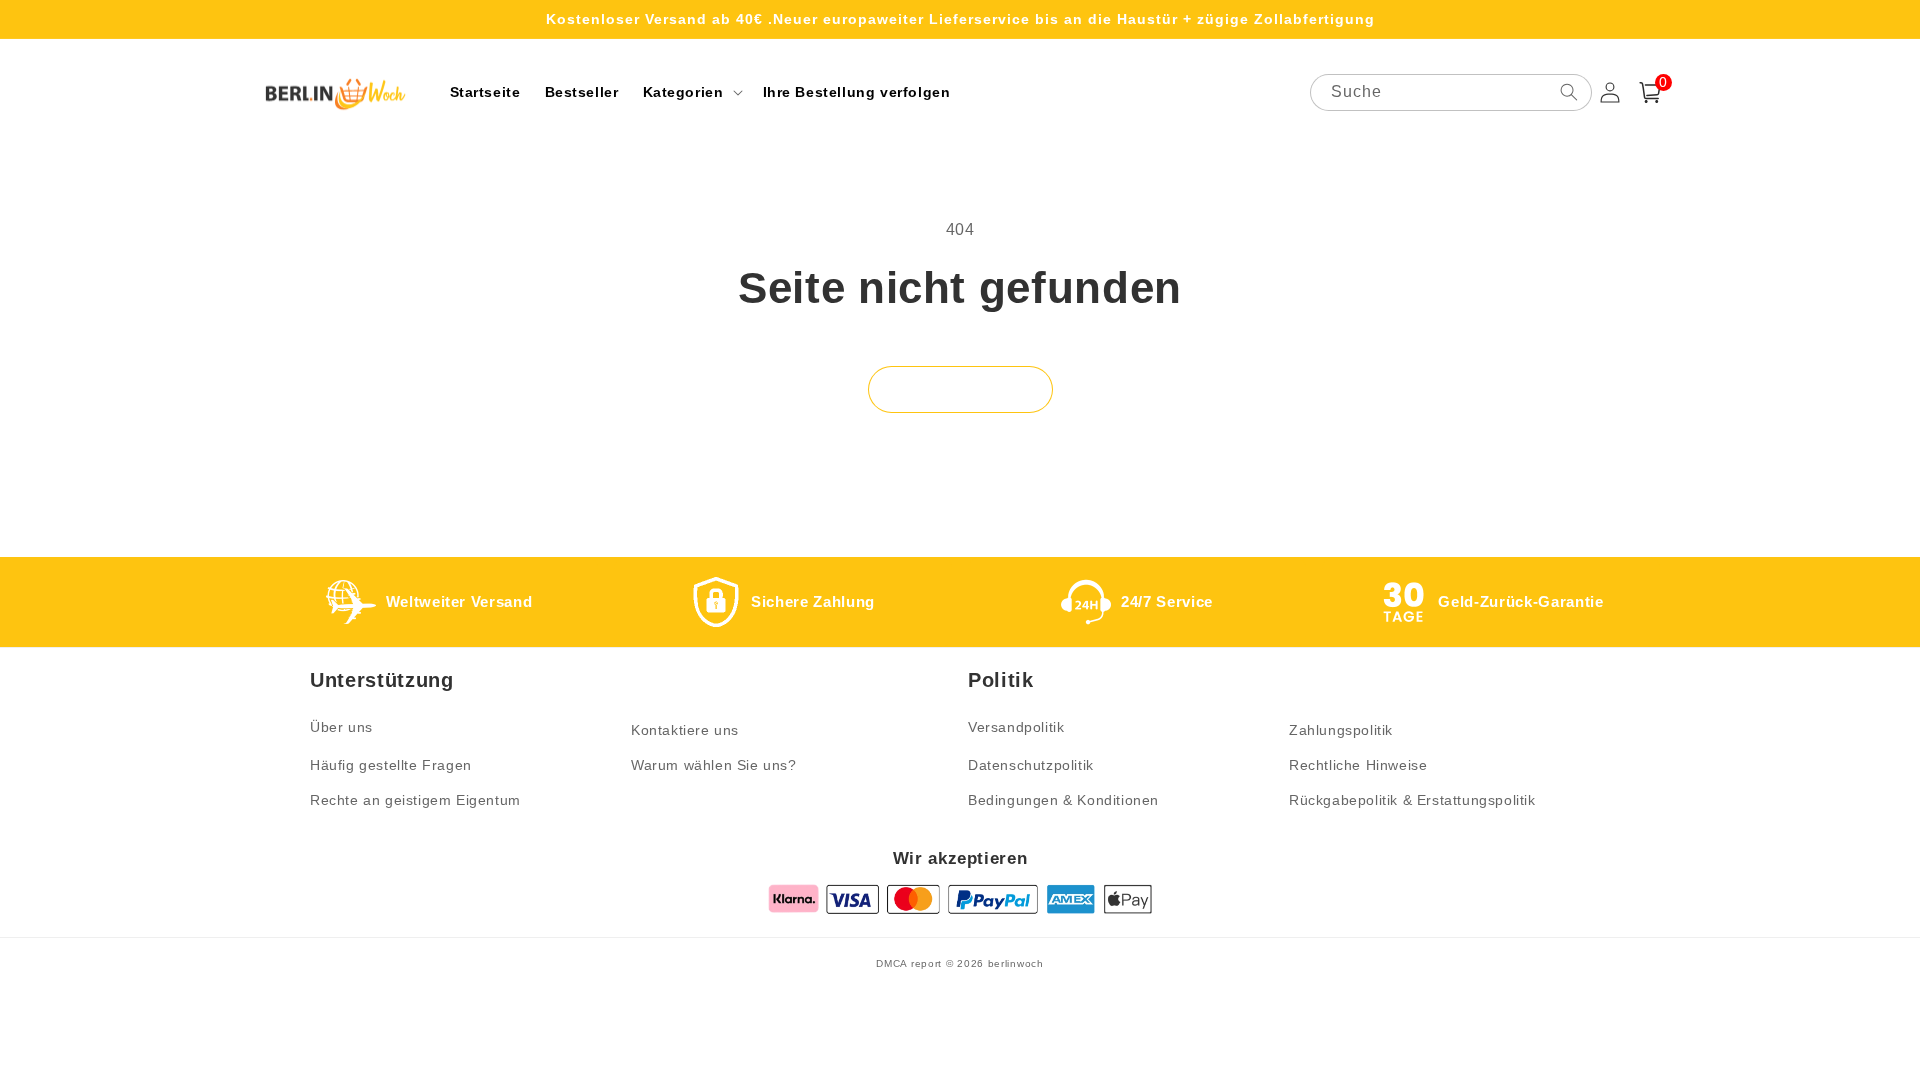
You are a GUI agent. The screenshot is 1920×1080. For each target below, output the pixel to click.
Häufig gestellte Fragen (391, 765)
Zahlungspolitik (1341, 730)
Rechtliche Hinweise (1358, 765)
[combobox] (1451, 92)
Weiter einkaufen (960, 389)
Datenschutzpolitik (1031, 765)
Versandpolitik (1016, 727)
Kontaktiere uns (685, 730)
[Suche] (1569, 92)
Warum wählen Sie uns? (714, 765)
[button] (691, 92)
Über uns (341, 727)
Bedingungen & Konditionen (1063, 800)
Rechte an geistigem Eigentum (415, 800)
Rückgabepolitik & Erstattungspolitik (1412, 800)
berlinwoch (1016, 963)
